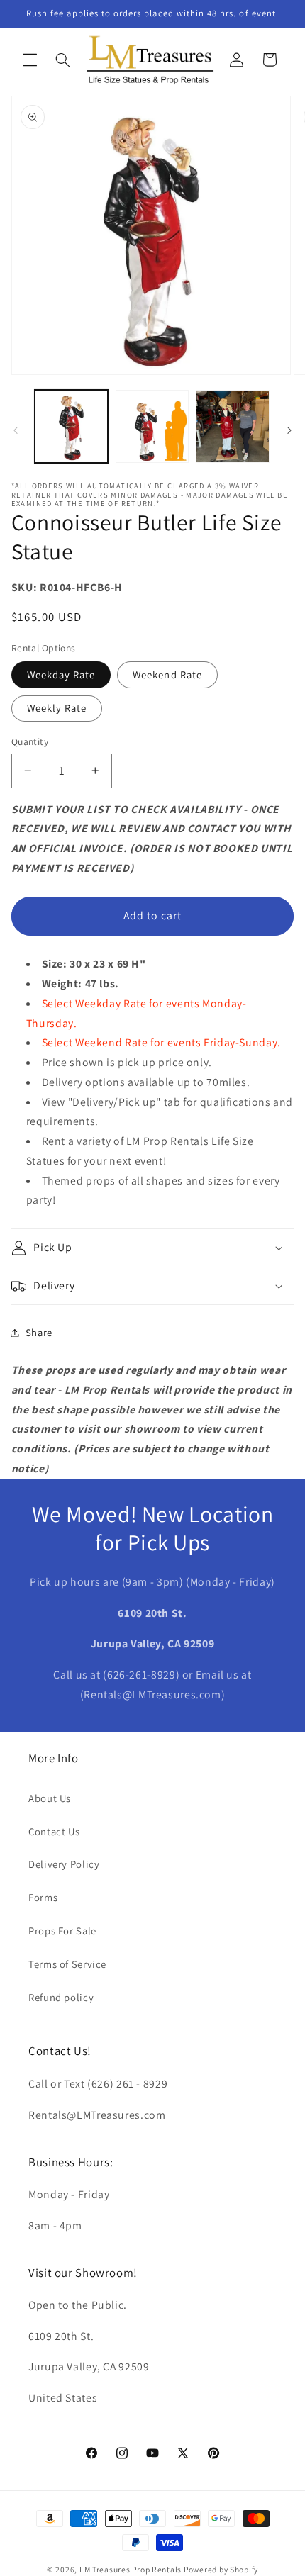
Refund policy (61, 1997)
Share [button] (39, 1332)
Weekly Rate (57, 708)
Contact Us (54, 1831)
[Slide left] (16, 430)
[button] (30, 60)
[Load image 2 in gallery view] (152, 426)
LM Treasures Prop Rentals (132, 2569)
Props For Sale (62, 1931)
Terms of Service (67, 1964)
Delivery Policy (64, 1864)
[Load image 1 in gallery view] (71, 426)
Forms (43, 1897)
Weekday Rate (61, 674)
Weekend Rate (167, 674)
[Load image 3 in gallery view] (232, 426)
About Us (50, 1798)
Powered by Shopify (221, 2569)
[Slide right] (289, 430)
